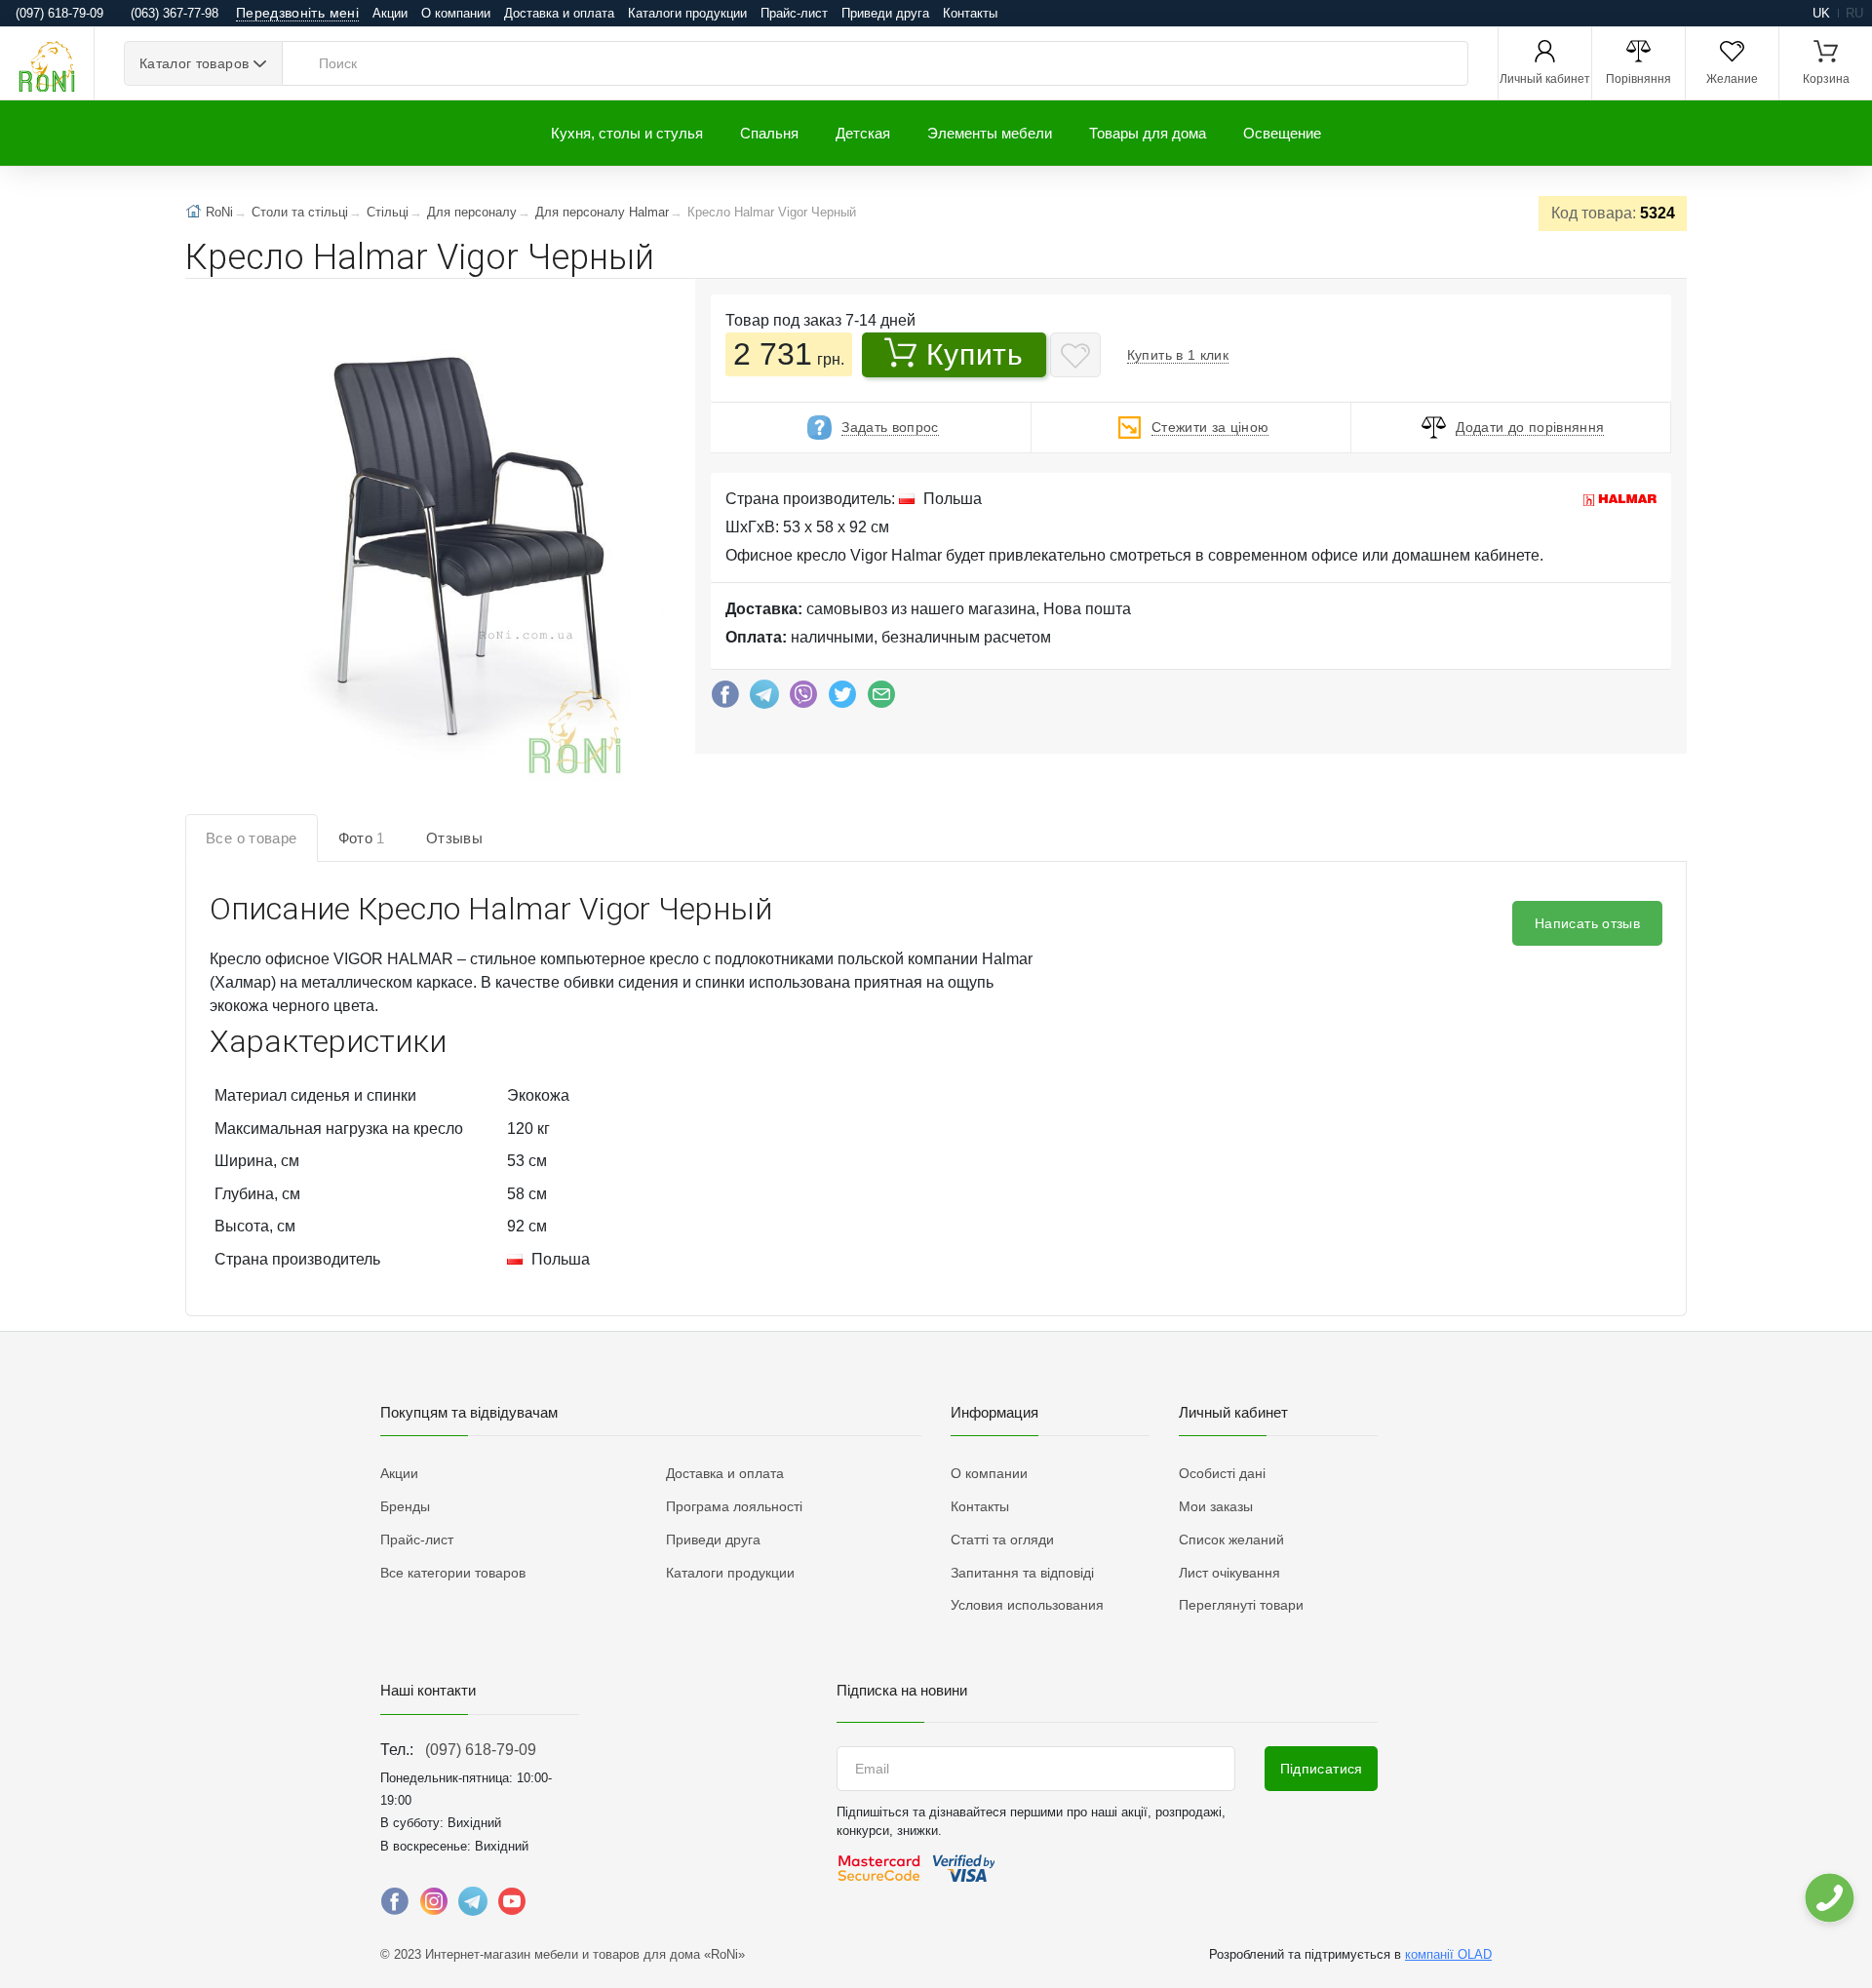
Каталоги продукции (687, 13)
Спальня (769, 133)
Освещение (1282, 133)
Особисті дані (1222, 1473)
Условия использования (1027, 1605)
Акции (390, 13)
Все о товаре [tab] (252, 838)
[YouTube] (512, 1906)
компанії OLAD (1448, 1954)
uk (1821, 13)
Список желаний (1231, 1540)
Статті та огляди (1002, 1540)
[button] (465, 551)
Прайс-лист (794, 13)
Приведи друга (885, 13)
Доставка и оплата (559, 13)
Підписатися (1322, 1769)
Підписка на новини (902, 1690)
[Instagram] (434, 1906)
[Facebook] (725, 699)
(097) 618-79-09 (481, 1750)
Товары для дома (1148, 133)
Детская (863, 133)
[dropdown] (1829, 1898)
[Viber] (803, 699)
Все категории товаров (453, 1573)
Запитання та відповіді (1022, 1573)
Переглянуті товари (1241, 1605)
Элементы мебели (990, 133)
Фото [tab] (362, 838)
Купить (975, 354)
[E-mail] (881, 699)
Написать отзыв (1587, 923)
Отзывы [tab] (454, 838)
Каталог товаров (194, 63)
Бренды (405, 1506)
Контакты (970, 13)
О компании (456, 13)
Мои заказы (1216, 1506)
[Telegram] (764, 699)
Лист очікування (1229, 1573)
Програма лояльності (734, 1506)
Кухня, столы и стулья (627, 133)
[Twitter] (842, 699)
